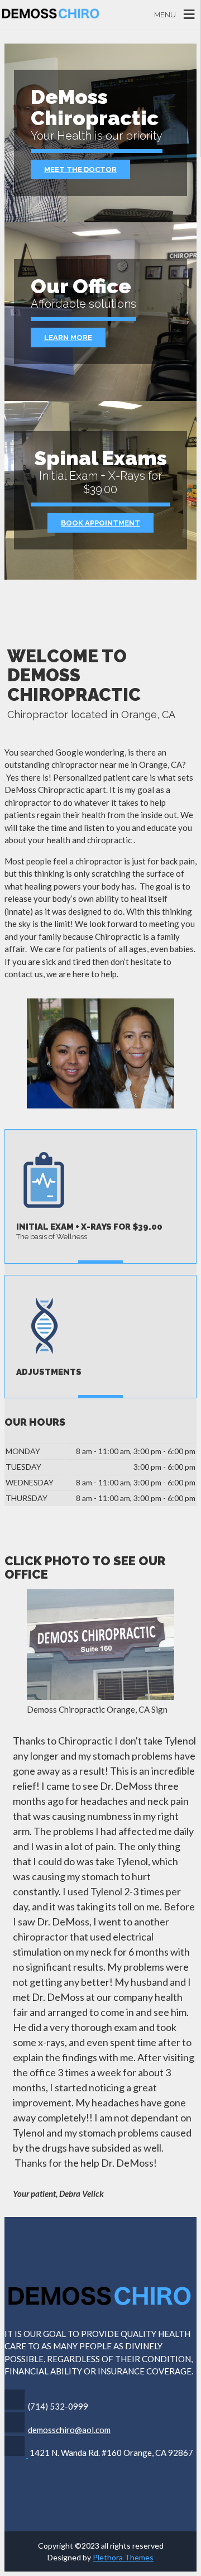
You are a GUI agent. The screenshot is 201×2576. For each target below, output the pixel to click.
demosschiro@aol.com (69, 2430)
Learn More (68, 338)
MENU (165, 15)
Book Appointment (100, 523)
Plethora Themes (123, 2557)
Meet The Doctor (80, 169)
